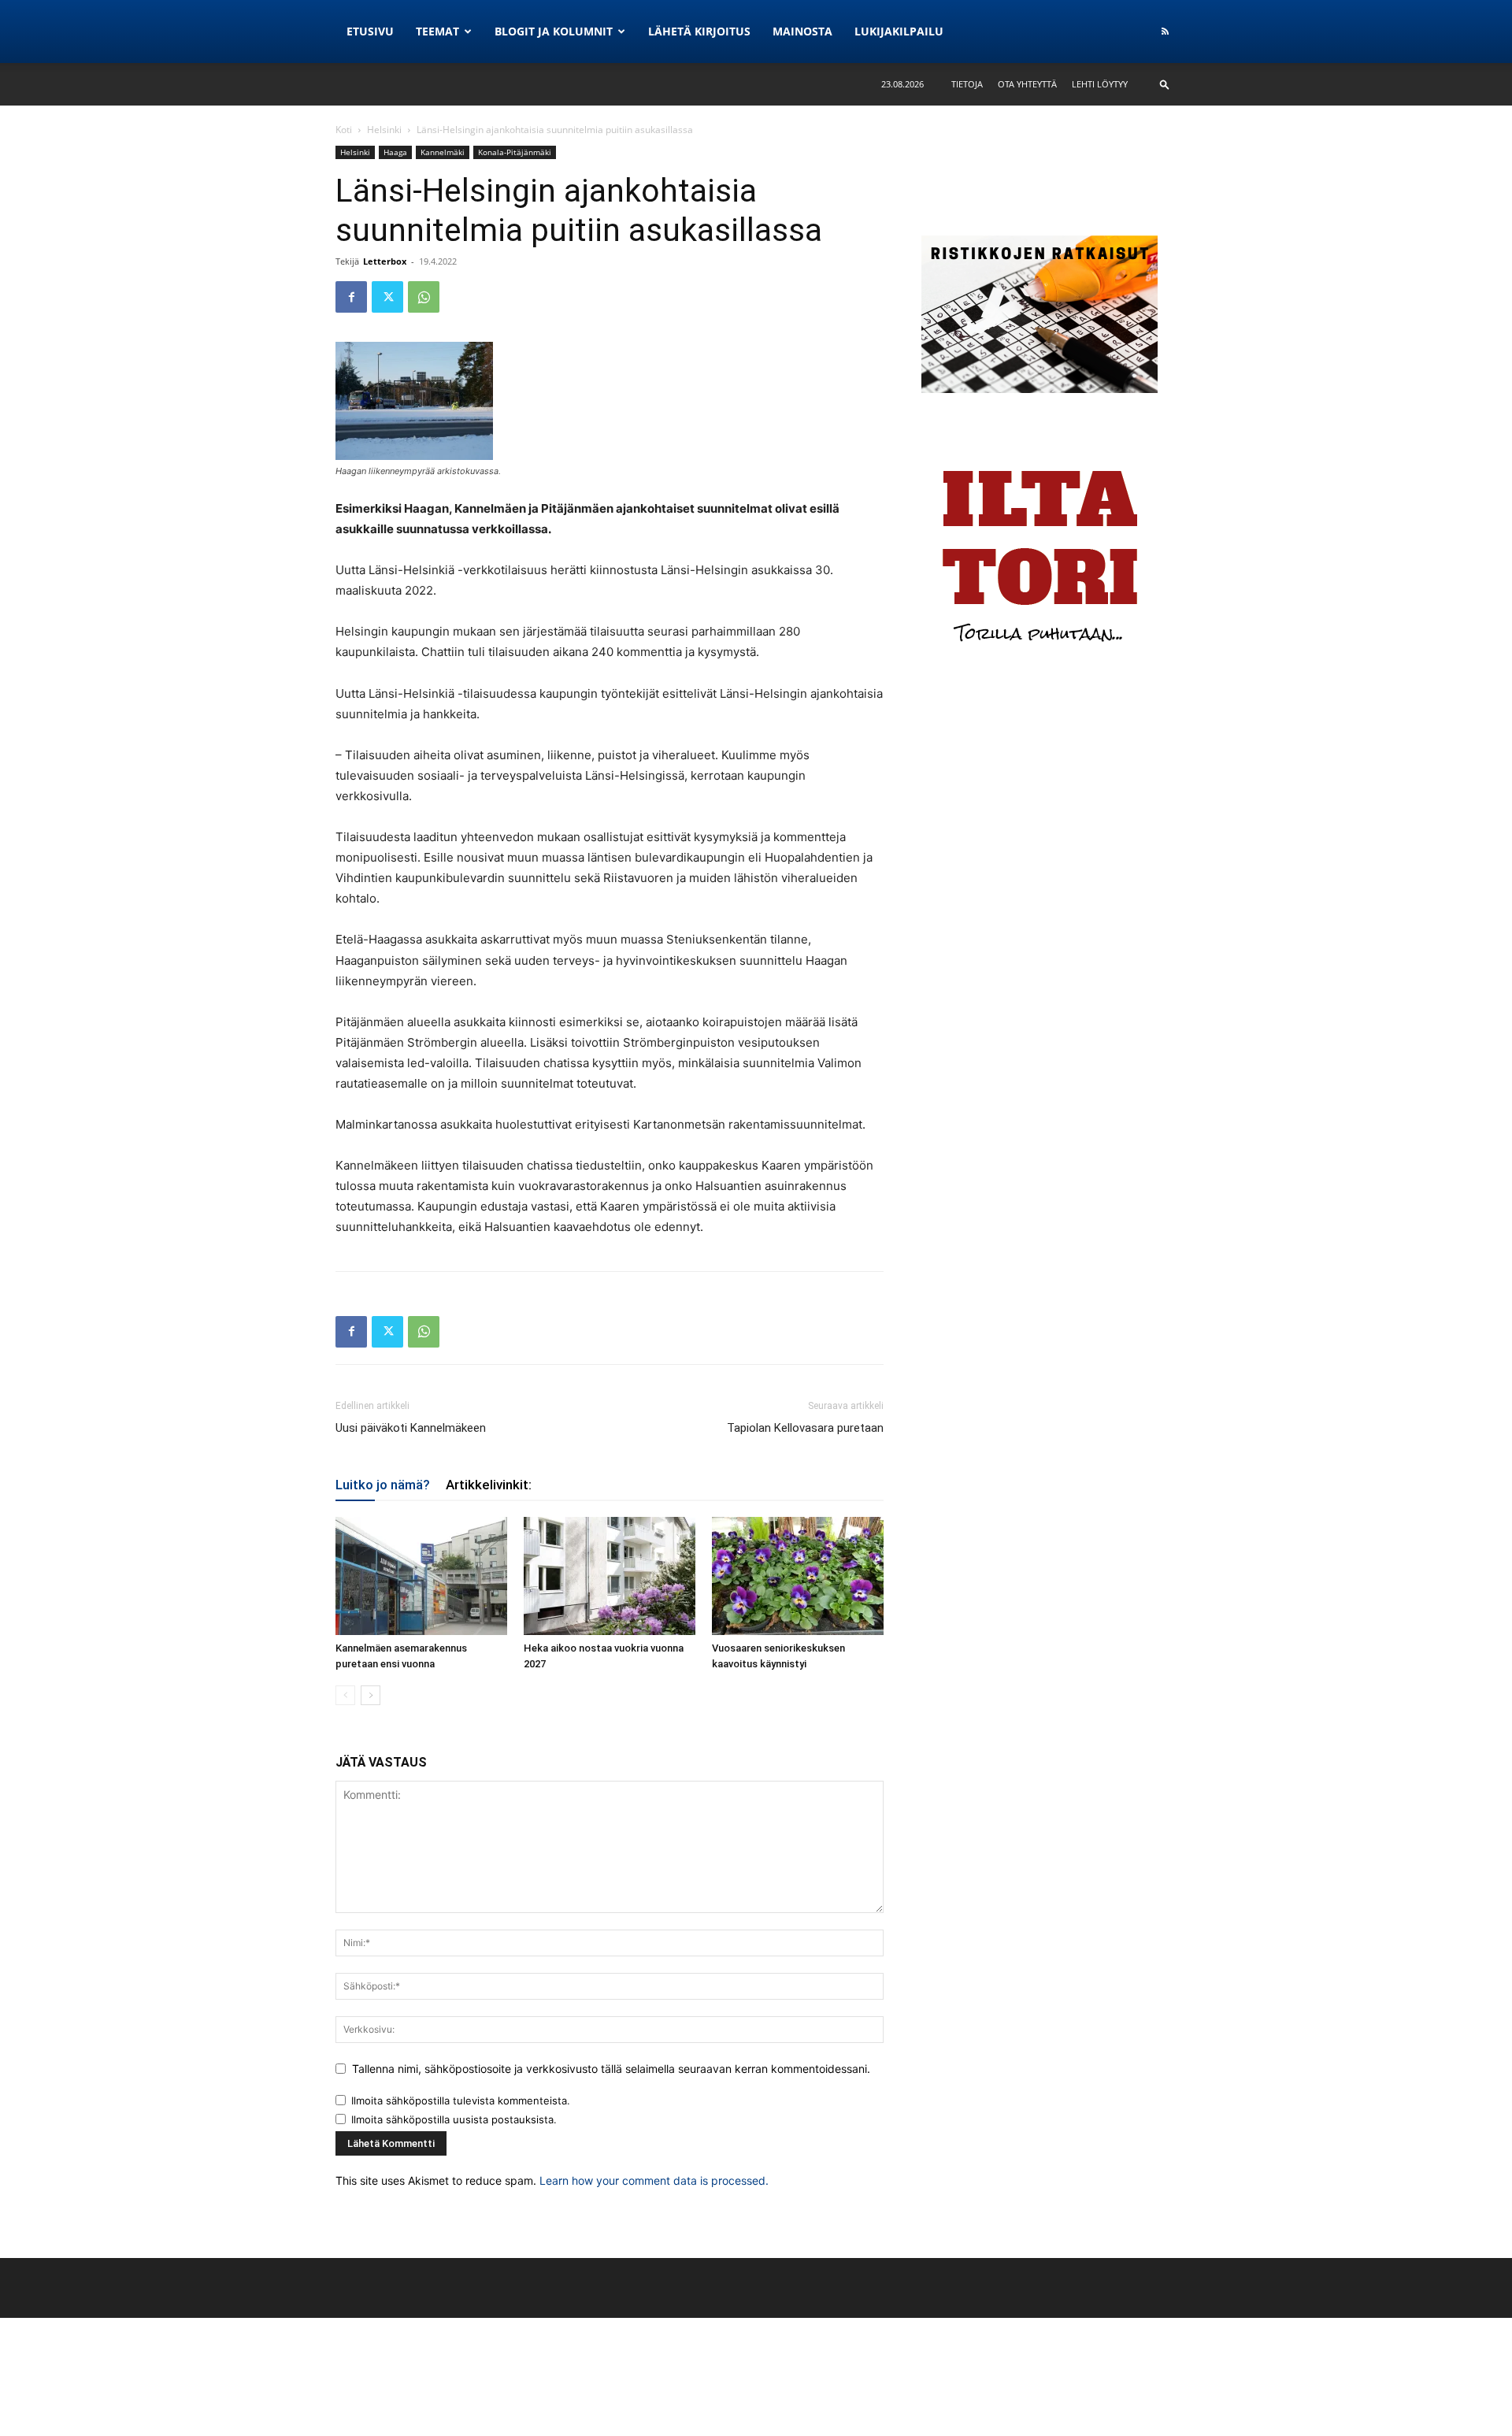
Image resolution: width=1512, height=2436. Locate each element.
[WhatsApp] (424, 297)
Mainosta (802, 31)
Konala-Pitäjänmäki (515, 152)
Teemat (437, 31)
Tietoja (967, 84)
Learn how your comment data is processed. (654, 2180)
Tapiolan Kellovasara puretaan (805, 1428)
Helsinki (384, 130)
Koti (344, 130)
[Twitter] (387, 297)
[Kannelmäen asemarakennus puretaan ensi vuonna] (421, 1576)
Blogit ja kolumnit (554, 31)
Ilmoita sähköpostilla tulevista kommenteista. (461, 2100)
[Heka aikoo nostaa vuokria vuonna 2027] (610, 1576)
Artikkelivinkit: (489, 1485)
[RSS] (1165, 32)
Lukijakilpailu (899, 31)
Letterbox (385, 261)
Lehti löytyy (1100, 84)
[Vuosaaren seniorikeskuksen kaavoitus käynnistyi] (798, 1576)
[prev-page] (345, 1695)
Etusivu (370, 31)
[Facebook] (351, 297)
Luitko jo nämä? (383, 1485)
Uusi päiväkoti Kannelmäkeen (411, 1428)
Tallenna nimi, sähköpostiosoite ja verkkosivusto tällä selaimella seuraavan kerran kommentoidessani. (611, 2069)
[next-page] (371, 1695)
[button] (1165, 84)
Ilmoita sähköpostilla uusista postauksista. (454, 2119)
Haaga (395, 152)
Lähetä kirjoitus (699, 31)
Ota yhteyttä (1027, 84)
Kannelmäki (443, 152)
